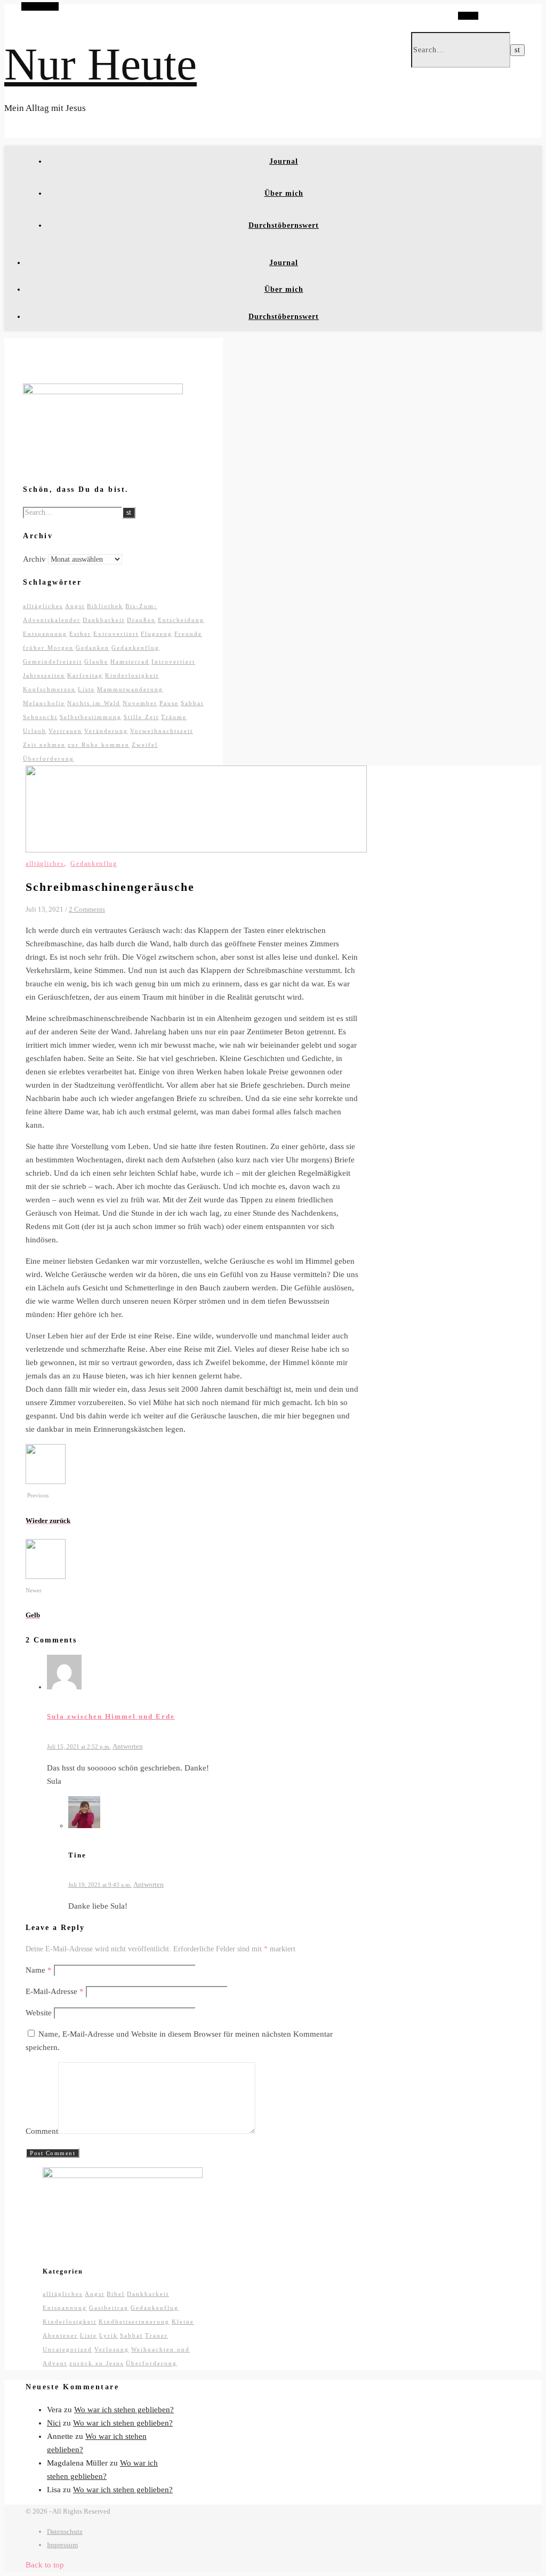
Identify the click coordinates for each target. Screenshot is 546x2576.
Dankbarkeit (104, 620)
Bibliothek (105, 606)
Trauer (156, 2335)
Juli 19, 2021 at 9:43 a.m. (100, 1885)
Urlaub (35, 731)
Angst (75, 606)
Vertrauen (65, 731)
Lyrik (109, 2335)
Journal (284, 161)
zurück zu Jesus (97, 2363)
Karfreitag (85, 675)
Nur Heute (101, 64)
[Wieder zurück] (46, 1481)
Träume (174, 717)
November (140, 703)
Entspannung (45, 634)
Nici (54, 2423)
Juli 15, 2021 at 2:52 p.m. (79, 1746)
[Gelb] (46, 1576)
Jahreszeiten (44, 675)
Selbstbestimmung (91, 717)
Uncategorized (67, 2349)
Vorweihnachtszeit (162, 731)
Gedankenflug (135, 648)
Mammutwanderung (130, 689)
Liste (86, 689)
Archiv (34, 559)
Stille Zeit (141, 717)
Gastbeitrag (109, 2308)
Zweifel (145, 745)
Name (39, 1970)
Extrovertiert (116, 634)
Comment (42, 2131)
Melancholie (44, 703)
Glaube (96, 661)
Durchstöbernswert (284, 225)
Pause (169, 703)
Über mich (284, 193)
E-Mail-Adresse (55, 1991)
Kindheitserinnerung (134, 2322)
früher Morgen (48, 648)
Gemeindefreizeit (53, 661)
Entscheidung (181, 620)
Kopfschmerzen (49, 689)
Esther (80, 634)
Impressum (62, 2545)
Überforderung (49, 759)
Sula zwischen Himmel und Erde (111, 1716)
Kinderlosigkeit (132, 675)
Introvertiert (173, 661)
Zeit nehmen (44, 745)
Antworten (128, 1746)
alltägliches (43, 606)
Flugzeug (156, 634)
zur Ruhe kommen (99, 745)
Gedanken (93, 648)
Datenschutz (65, 2531)
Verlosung (112, 2349)
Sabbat (192, 703)
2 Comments (87, 909)
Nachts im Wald (94, 703)
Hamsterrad (130, 661)
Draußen (141, 620)
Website (39, 2013)
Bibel (116, 2294)
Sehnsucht (40, 717)
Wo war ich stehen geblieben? (124, 2410)
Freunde (188, 634)
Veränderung (106, 731)
